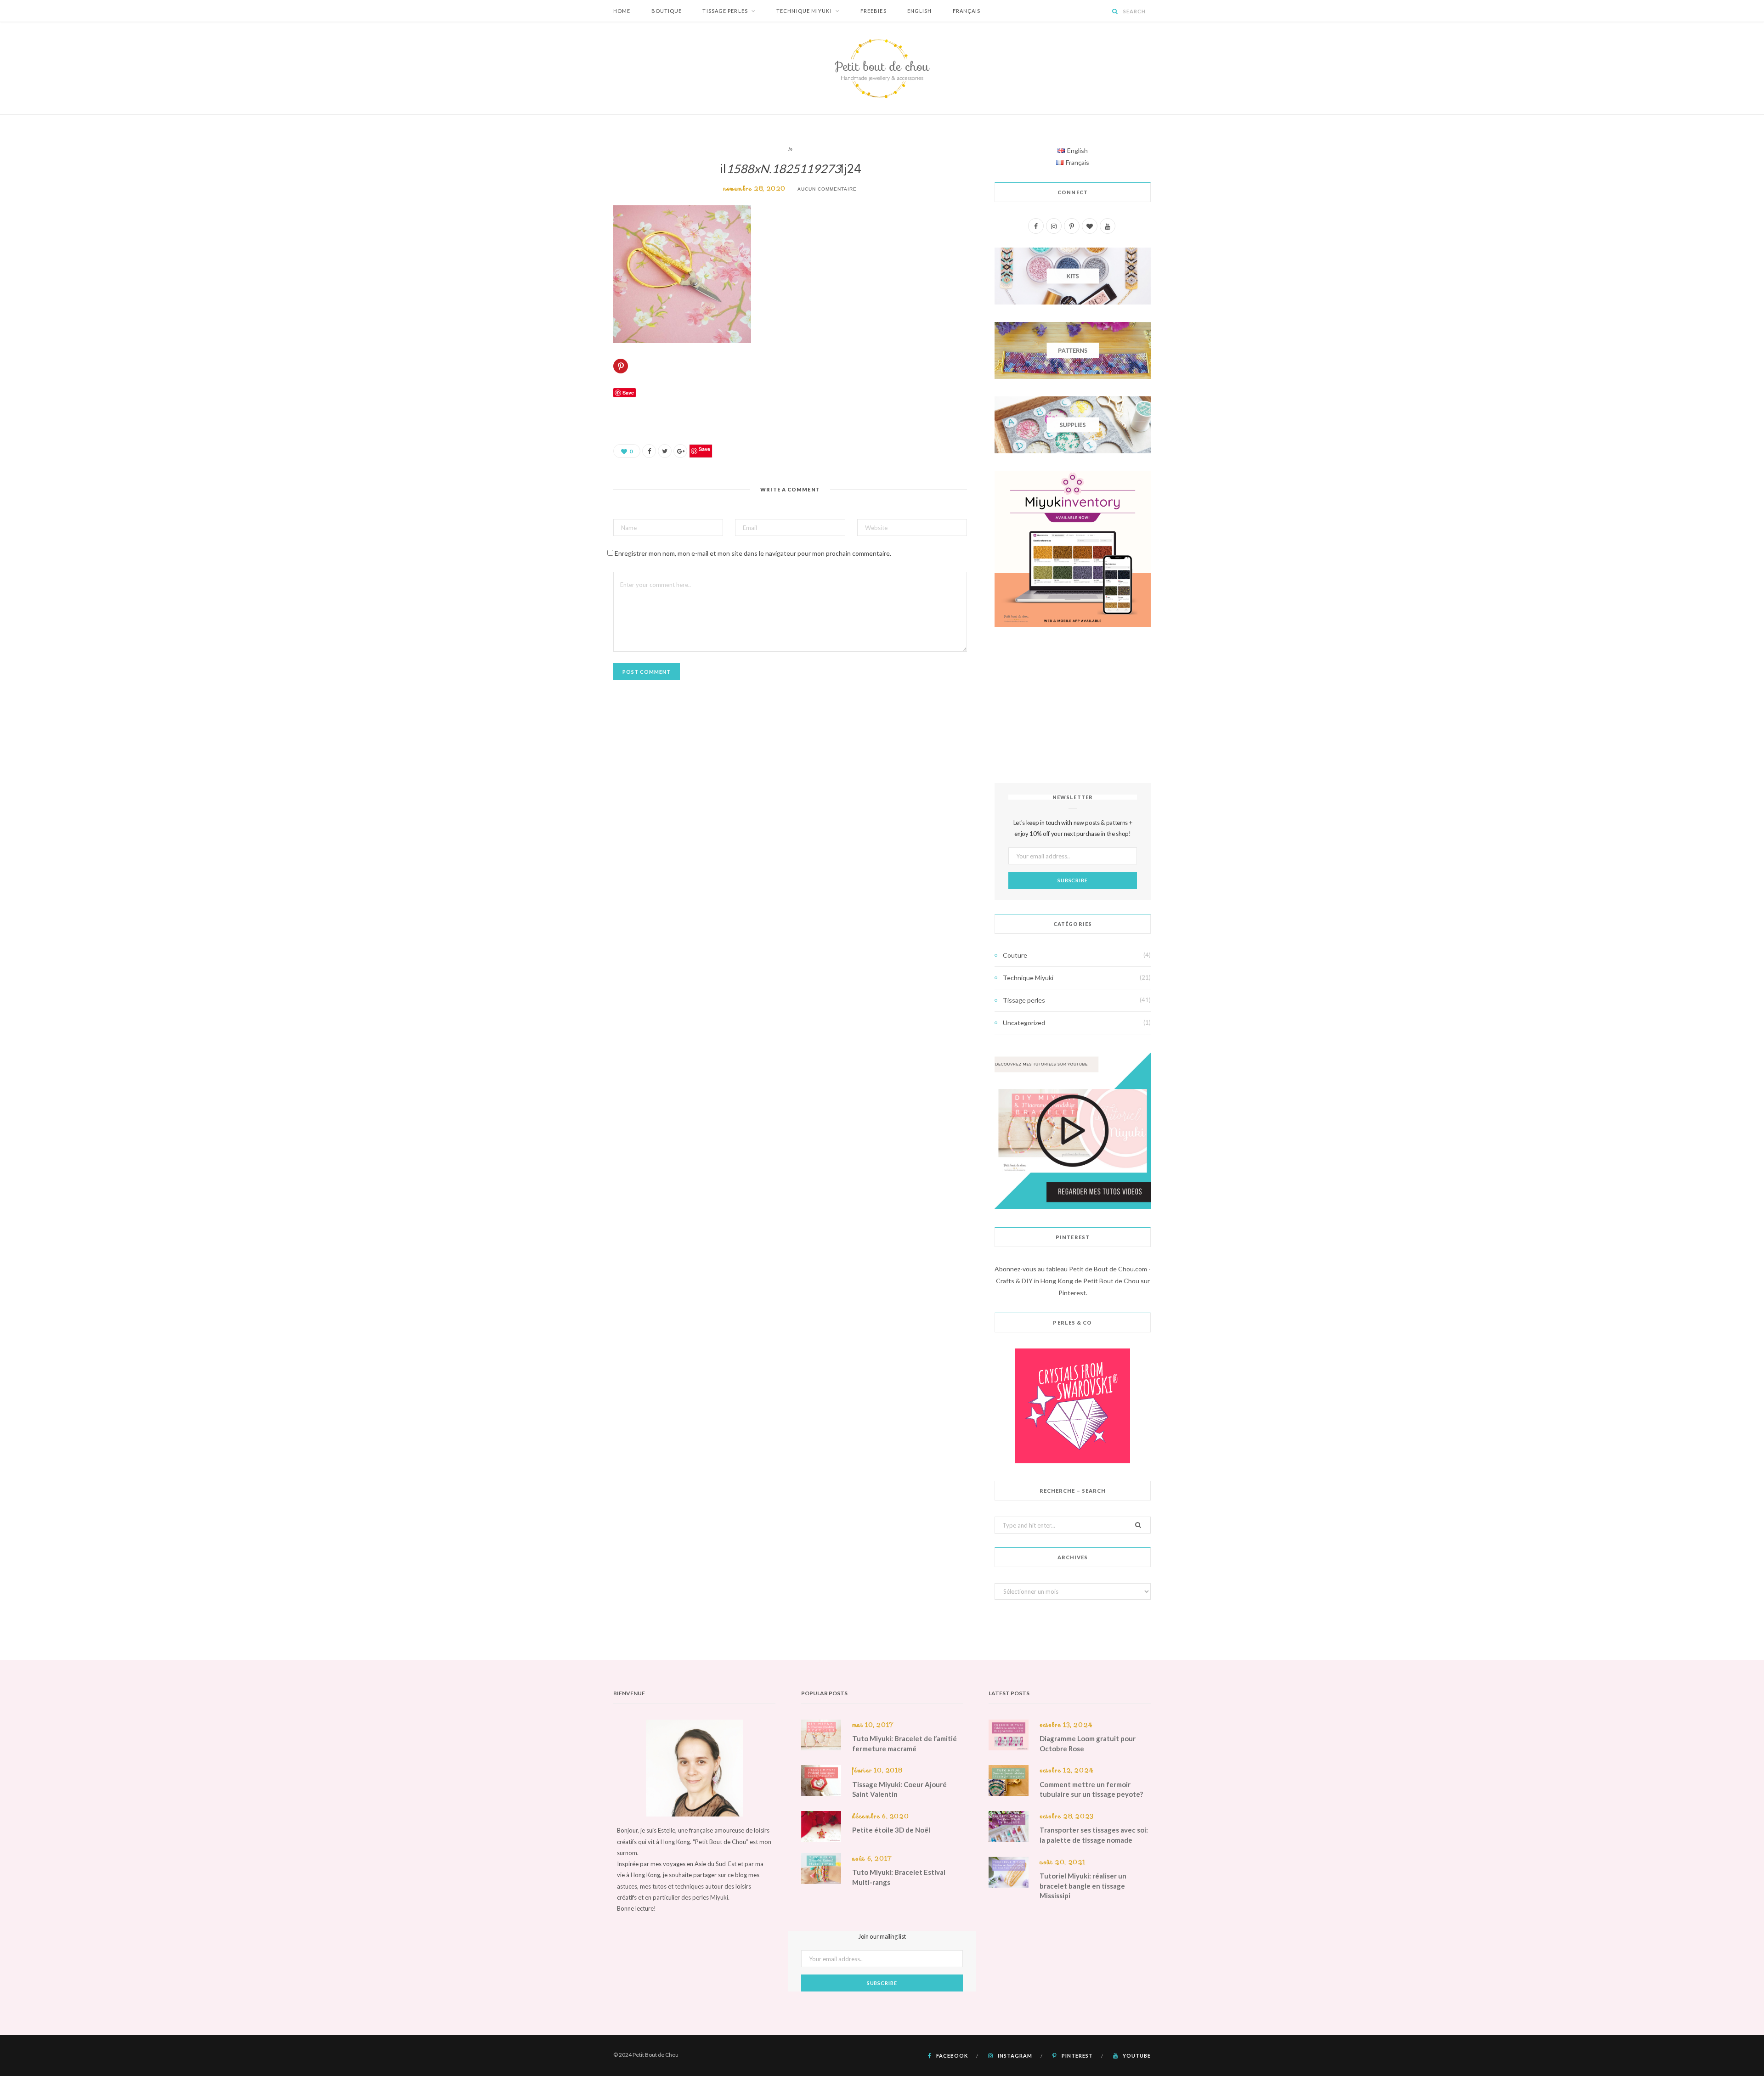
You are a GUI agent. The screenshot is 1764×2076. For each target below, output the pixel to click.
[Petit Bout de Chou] (882, 68)
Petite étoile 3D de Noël (891, 1830)
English (920, 11)
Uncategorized (1024, 1023)
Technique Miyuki (804, 11)
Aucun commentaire (827, 189)
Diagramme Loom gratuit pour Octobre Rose (1088, 1743)
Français (967, 11)
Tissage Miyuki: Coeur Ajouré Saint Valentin (899, 1789)
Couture (1015, 955)
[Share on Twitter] (665, 451)
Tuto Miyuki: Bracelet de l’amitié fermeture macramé (905, 1743)
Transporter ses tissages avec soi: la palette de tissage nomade (1094, 1835)
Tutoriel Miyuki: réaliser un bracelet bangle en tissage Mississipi (1083, 1886)
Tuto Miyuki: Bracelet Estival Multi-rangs (899, 1877)
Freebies (874, 11)
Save (704, 449)
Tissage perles (725, 11)
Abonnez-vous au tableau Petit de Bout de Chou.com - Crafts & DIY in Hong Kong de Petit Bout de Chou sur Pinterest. (1073, 1281)
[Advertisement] (1073, 705)
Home (622, 11)
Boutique (667, 11)
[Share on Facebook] (649, 451)
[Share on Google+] (680, 451)
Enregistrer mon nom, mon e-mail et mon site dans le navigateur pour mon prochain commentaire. (753, 553)
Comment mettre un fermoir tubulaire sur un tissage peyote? (1091, 1789)
